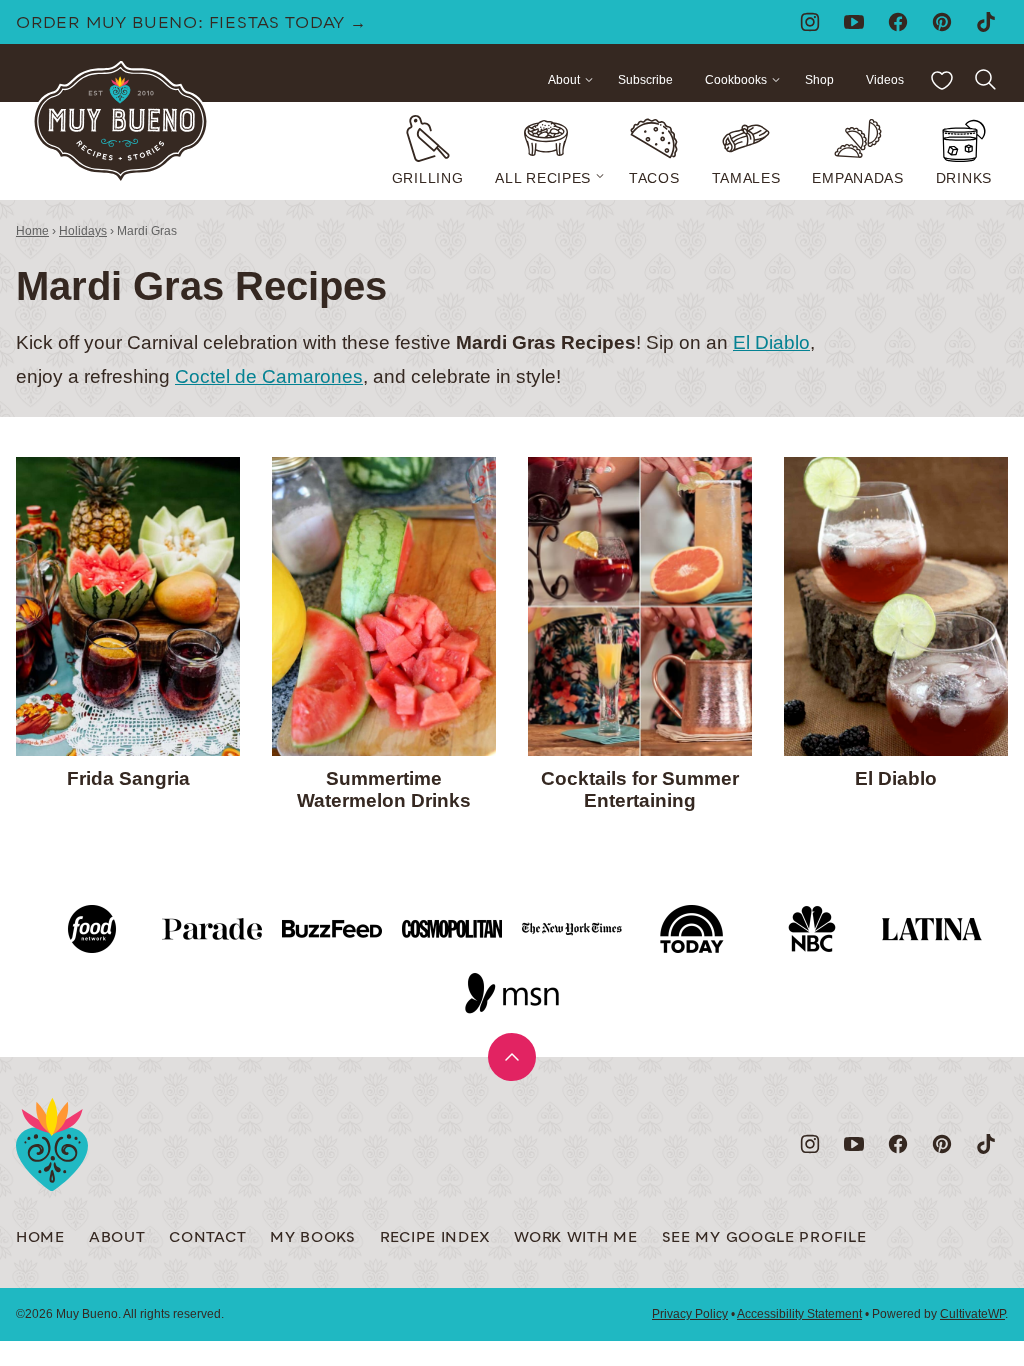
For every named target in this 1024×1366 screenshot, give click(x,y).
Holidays (83, 231)
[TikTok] (986, 22)
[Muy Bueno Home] (120, 122)
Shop (819, 80)
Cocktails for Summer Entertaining (640, 790)
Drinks (964, 178)
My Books (313, 1238)
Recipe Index (435, 1238)
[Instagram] (810, 22)
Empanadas (857, 178)
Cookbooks (736, 80)
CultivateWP (972, 1314)
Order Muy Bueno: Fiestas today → (191, 24)
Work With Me (575, 1238)
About (564, 80)
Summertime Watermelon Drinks (384, 790)
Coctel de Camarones (269, 376)
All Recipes (543, 178)
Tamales (746, 178)
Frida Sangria (128, 778)
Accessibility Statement (799, 1314)
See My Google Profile (764, 1238)
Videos (885, 80)
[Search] (986, 80)
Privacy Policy (690, 1314)
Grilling (428, 178)
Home (32, 231)
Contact (207, 1238)
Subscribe (645, 80)
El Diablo (771, 342)
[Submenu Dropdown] (600, 176)
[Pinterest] (942, 22)
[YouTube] (854, 22)
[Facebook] (898, 22)
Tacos (654, 178)
